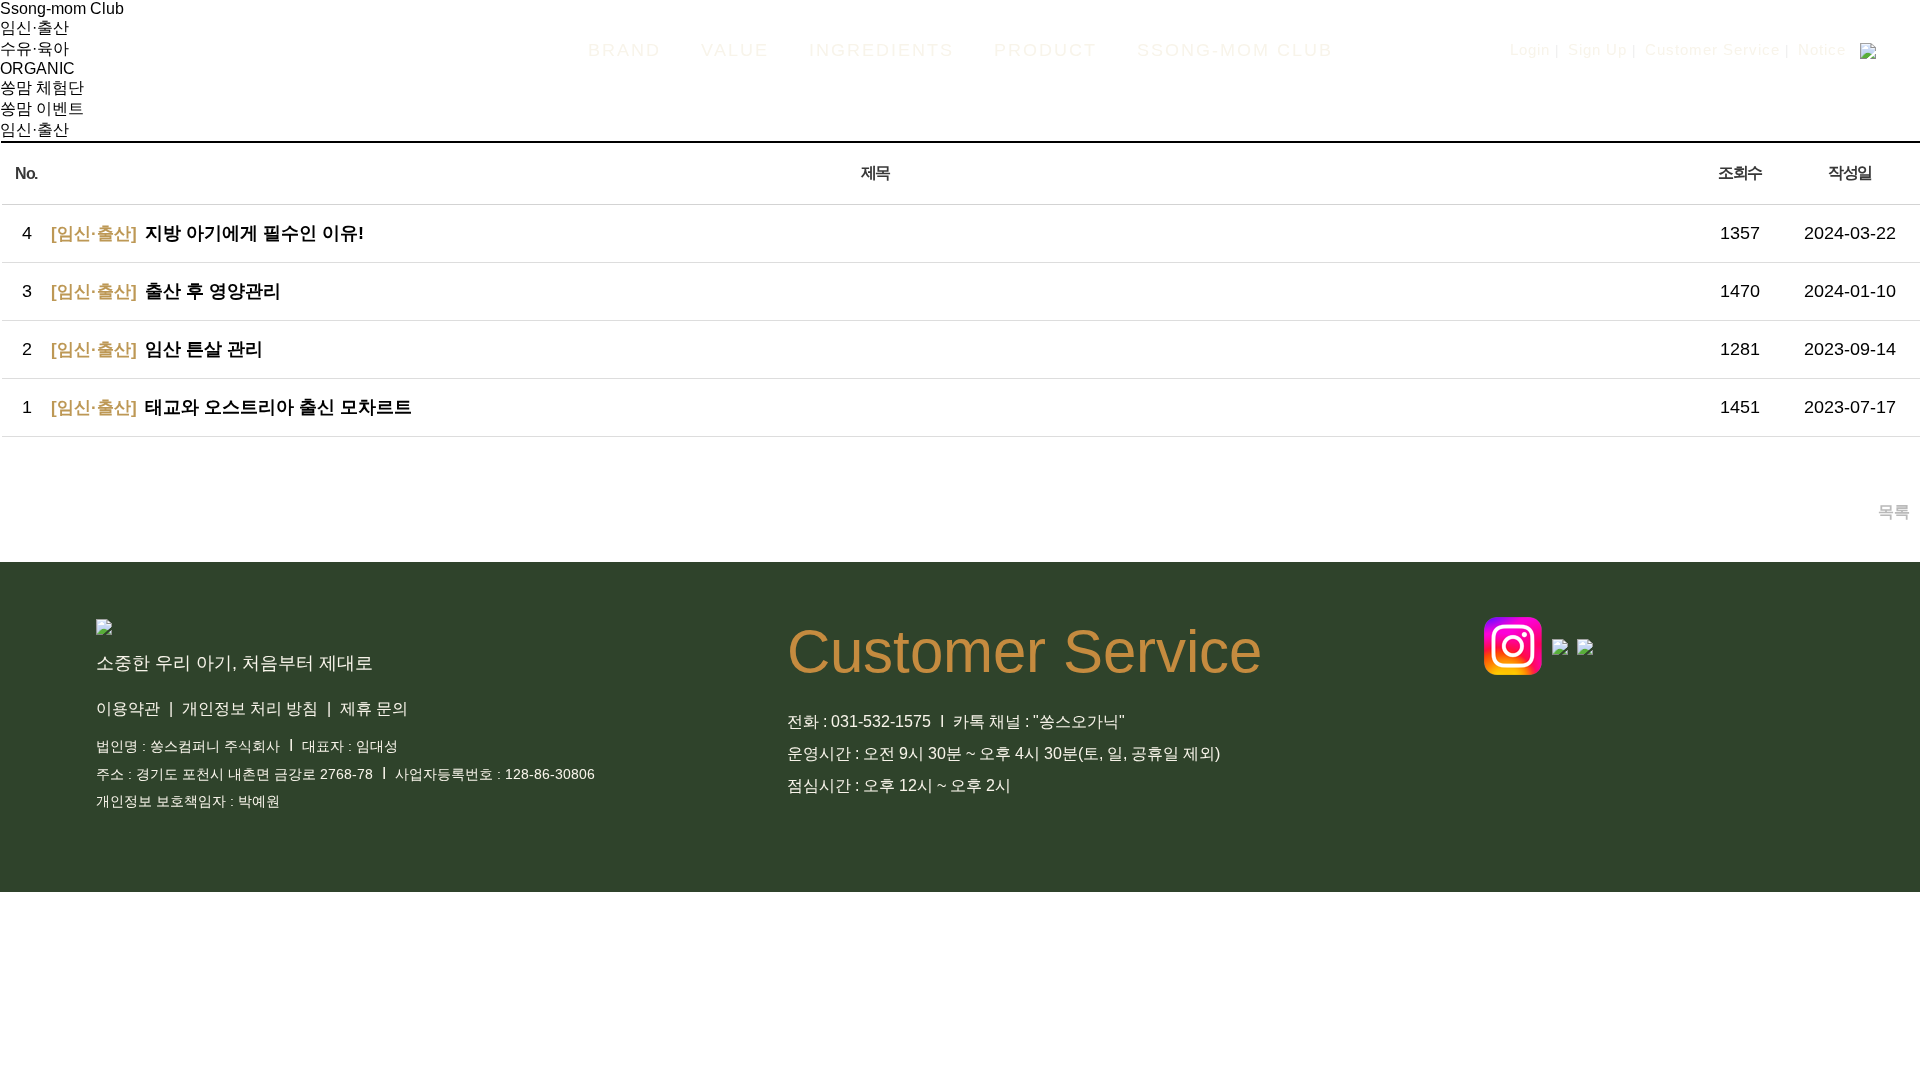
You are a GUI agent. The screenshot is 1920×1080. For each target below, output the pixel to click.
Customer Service (1712, 49)
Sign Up (1597, 49)
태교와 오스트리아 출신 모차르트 (278, 407)
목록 (1894, 511)
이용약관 (130, 708)
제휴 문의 (376, 708)
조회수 (1739, 172)
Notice (1822, 49)
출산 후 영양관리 (213, 291)
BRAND (624, 50)
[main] (230, 49)
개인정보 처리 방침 (252, 708)
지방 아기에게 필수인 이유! (254, 233)
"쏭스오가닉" (1079, 721)
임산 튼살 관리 (204, 349)
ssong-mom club (1235, 50)
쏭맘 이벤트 (42, 108)
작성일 (1849, 172)
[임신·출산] (94, 233)
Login (1530, 49)
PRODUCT (1045, 50)
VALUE (735, 50)
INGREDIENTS (881, 50)
